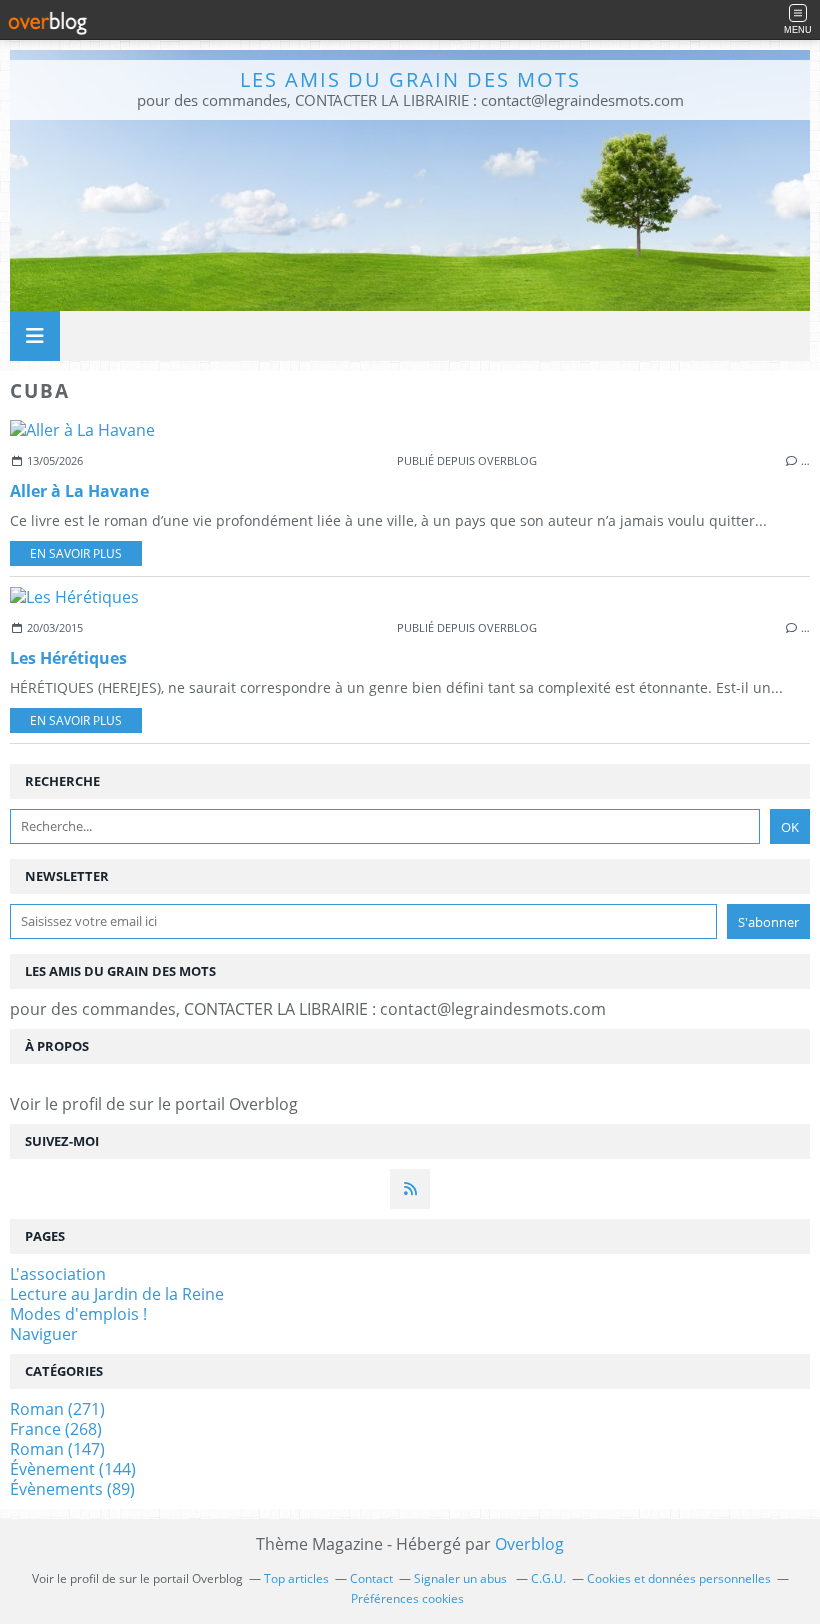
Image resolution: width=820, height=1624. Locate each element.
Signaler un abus (462, 1578)
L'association (58, 1274)
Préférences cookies (407, 1598)
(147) (57, 1449)
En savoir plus (76, 553)
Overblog (529, 1544)
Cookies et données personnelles (679, 1578)
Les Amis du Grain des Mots (410, 79)
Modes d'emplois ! (78, 1314)
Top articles (296, 1578)
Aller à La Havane (79, 491)
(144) (73, 1469)
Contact (371, 1578)
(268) (56, 1429)
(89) (72, 1489)
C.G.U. (548, 1578)
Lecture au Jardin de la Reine (117, 1294)
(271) (57, 1409)
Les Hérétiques (68, 658)
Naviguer (44, 1334)
